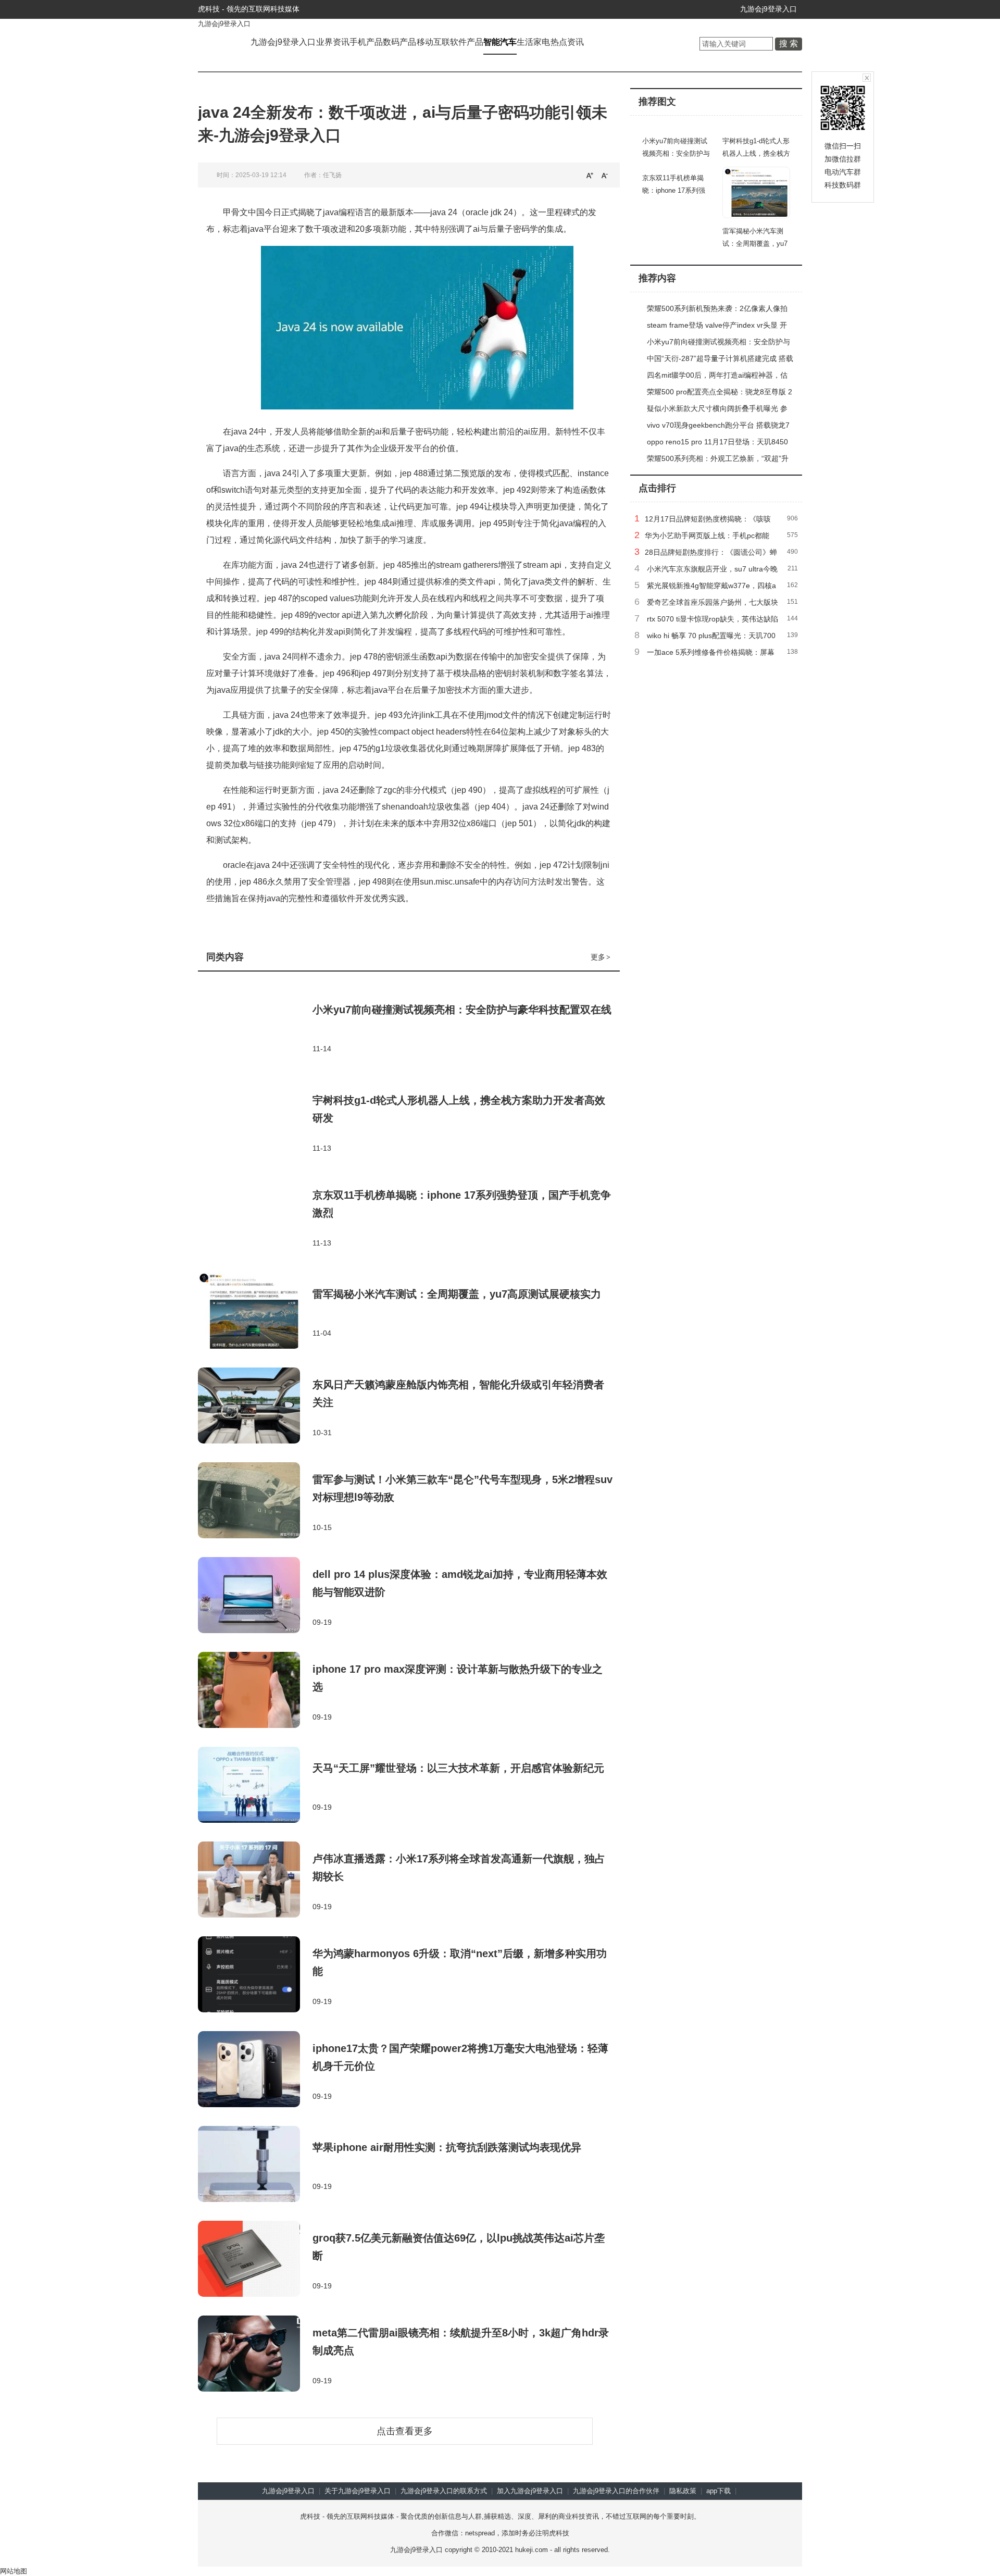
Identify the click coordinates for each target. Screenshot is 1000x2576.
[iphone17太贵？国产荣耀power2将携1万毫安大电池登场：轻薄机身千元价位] (255, 2070)
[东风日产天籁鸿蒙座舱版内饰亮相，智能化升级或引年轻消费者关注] (255, 1407)
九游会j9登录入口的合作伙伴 (616, 2491)
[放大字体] (590, 175)
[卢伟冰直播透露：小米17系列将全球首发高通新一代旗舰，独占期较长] (255, 1881)
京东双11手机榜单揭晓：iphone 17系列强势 (674, 190)
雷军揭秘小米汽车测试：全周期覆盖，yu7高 (755, 244)
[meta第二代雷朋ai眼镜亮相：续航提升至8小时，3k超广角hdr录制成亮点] (255, 2355)
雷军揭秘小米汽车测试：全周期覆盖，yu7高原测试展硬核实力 (457, 1294)
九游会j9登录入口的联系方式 (444, 2491)
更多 (601, 957)
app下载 (718, 2491)
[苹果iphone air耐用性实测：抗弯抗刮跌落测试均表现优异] (255, 2165)
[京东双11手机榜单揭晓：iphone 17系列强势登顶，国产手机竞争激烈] (255, 1217)
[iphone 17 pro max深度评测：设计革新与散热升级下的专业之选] (255, 1691)
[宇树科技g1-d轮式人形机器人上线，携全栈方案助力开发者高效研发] (255, 1122)
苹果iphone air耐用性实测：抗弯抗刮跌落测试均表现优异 (447, 2147)
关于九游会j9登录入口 (358, 2491)
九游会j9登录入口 (768, 9)
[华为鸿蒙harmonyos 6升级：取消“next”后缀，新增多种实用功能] (255, 1975)
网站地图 (14, 2571)
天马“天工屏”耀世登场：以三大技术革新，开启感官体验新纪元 (458, 1768)
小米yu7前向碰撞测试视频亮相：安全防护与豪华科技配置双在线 (462, 1010)
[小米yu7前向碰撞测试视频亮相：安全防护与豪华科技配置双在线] (255, 1027)
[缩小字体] (605, 175)
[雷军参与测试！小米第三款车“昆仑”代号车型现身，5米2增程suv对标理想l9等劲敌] (255, 1501)
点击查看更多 (405, 2431)
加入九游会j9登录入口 (530, 2491)
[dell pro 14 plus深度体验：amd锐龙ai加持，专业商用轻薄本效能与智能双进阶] (255, 1596)
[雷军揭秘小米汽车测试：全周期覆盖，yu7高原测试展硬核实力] (255, 1312)
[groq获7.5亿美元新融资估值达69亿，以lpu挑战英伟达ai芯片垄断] (255, 2260)
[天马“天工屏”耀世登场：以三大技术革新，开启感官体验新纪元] (255, 1786)
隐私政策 (683, 2491)
